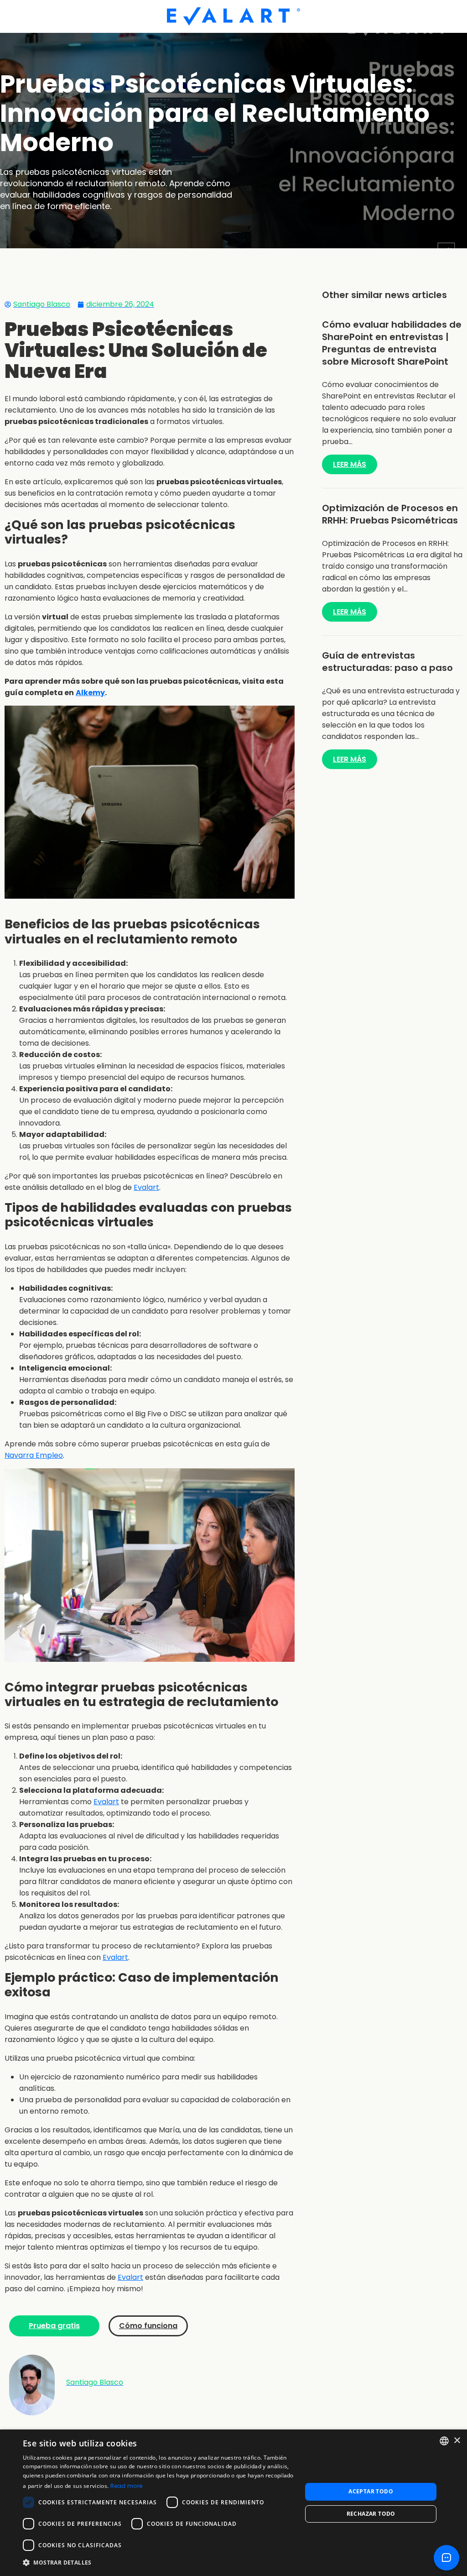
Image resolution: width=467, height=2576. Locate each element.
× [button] (457, 2441)
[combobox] (444, 2441)
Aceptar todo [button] (371, 2491)
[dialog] (233, 2503)
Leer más (350, 464)
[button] (158, 2563)
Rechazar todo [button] (371, 2514)
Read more (127, 2486)
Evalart (146, 1187)
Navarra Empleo (34, 1455)
